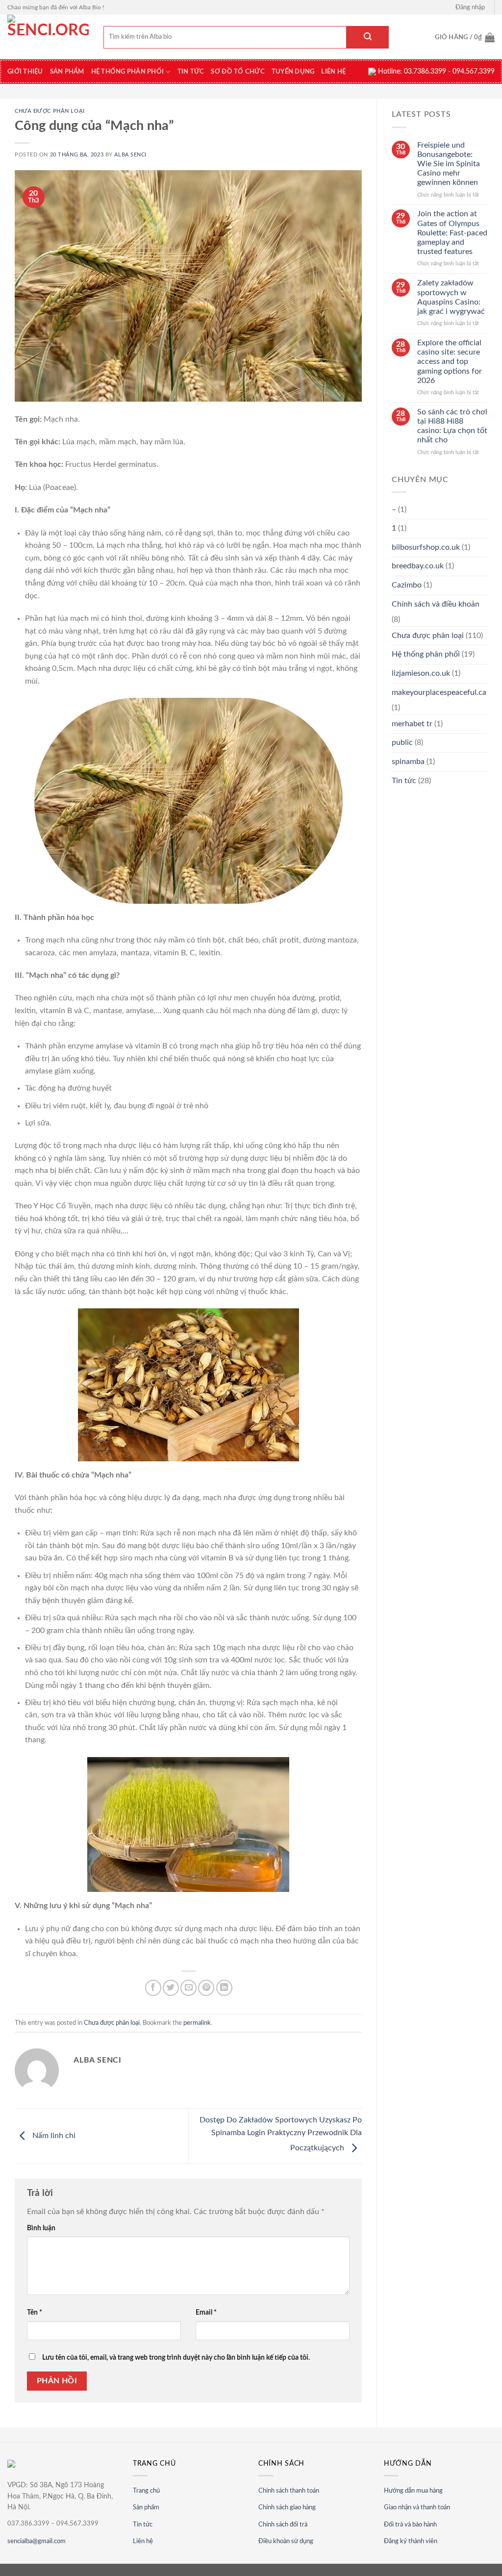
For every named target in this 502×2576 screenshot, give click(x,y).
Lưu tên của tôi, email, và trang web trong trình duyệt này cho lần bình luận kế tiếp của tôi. (176, 2358)
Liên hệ (143, 2541)
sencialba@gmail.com (37, 2541)
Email (206, 2312)
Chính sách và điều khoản (436, 604)
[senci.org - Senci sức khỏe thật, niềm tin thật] (48, 37)
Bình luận (41, 2228)
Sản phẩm (67, 72)
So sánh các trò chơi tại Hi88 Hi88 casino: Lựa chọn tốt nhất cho (452, 426)
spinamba (408, 762)
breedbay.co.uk (418, 566)
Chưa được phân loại (50, 111)
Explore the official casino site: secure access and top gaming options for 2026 (450, 362)
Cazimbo (407, 585)
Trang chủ (146, 2491)
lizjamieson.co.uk (421, 673)
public (402, 742)
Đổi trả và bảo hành (410, 2525)
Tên (35, 2312)
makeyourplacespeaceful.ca (439, 692)
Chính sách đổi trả (283, 2525)
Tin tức (143, 2525)
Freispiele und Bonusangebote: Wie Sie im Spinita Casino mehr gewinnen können (449, 164)
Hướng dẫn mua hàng (413, 2491)
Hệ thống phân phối (128, 72)
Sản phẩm (146, 2508)
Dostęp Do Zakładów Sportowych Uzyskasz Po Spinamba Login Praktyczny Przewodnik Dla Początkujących (281, 2134)
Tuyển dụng (293, 72)
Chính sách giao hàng (287, 2508)
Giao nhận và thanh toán (417, 2508)
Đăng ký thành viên (411, 2541)
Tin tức (191, 72)
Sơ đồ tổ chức (238, 72)
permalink (197, 2023)
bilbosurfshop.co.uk (426, 547)
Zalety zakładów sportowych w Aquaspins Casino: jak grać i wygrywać (451, 297)
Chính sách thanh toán (289, 2491)
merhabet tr (412, 724)
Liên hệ (333, 72)
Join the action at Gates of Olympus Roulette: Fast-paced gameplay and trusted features (452, 233)
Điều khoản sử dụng (286, 2541)
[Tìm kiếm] (368, 37)
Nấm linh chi (53, 2136)
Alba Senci (130, 155)
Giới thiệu (25, 72)
